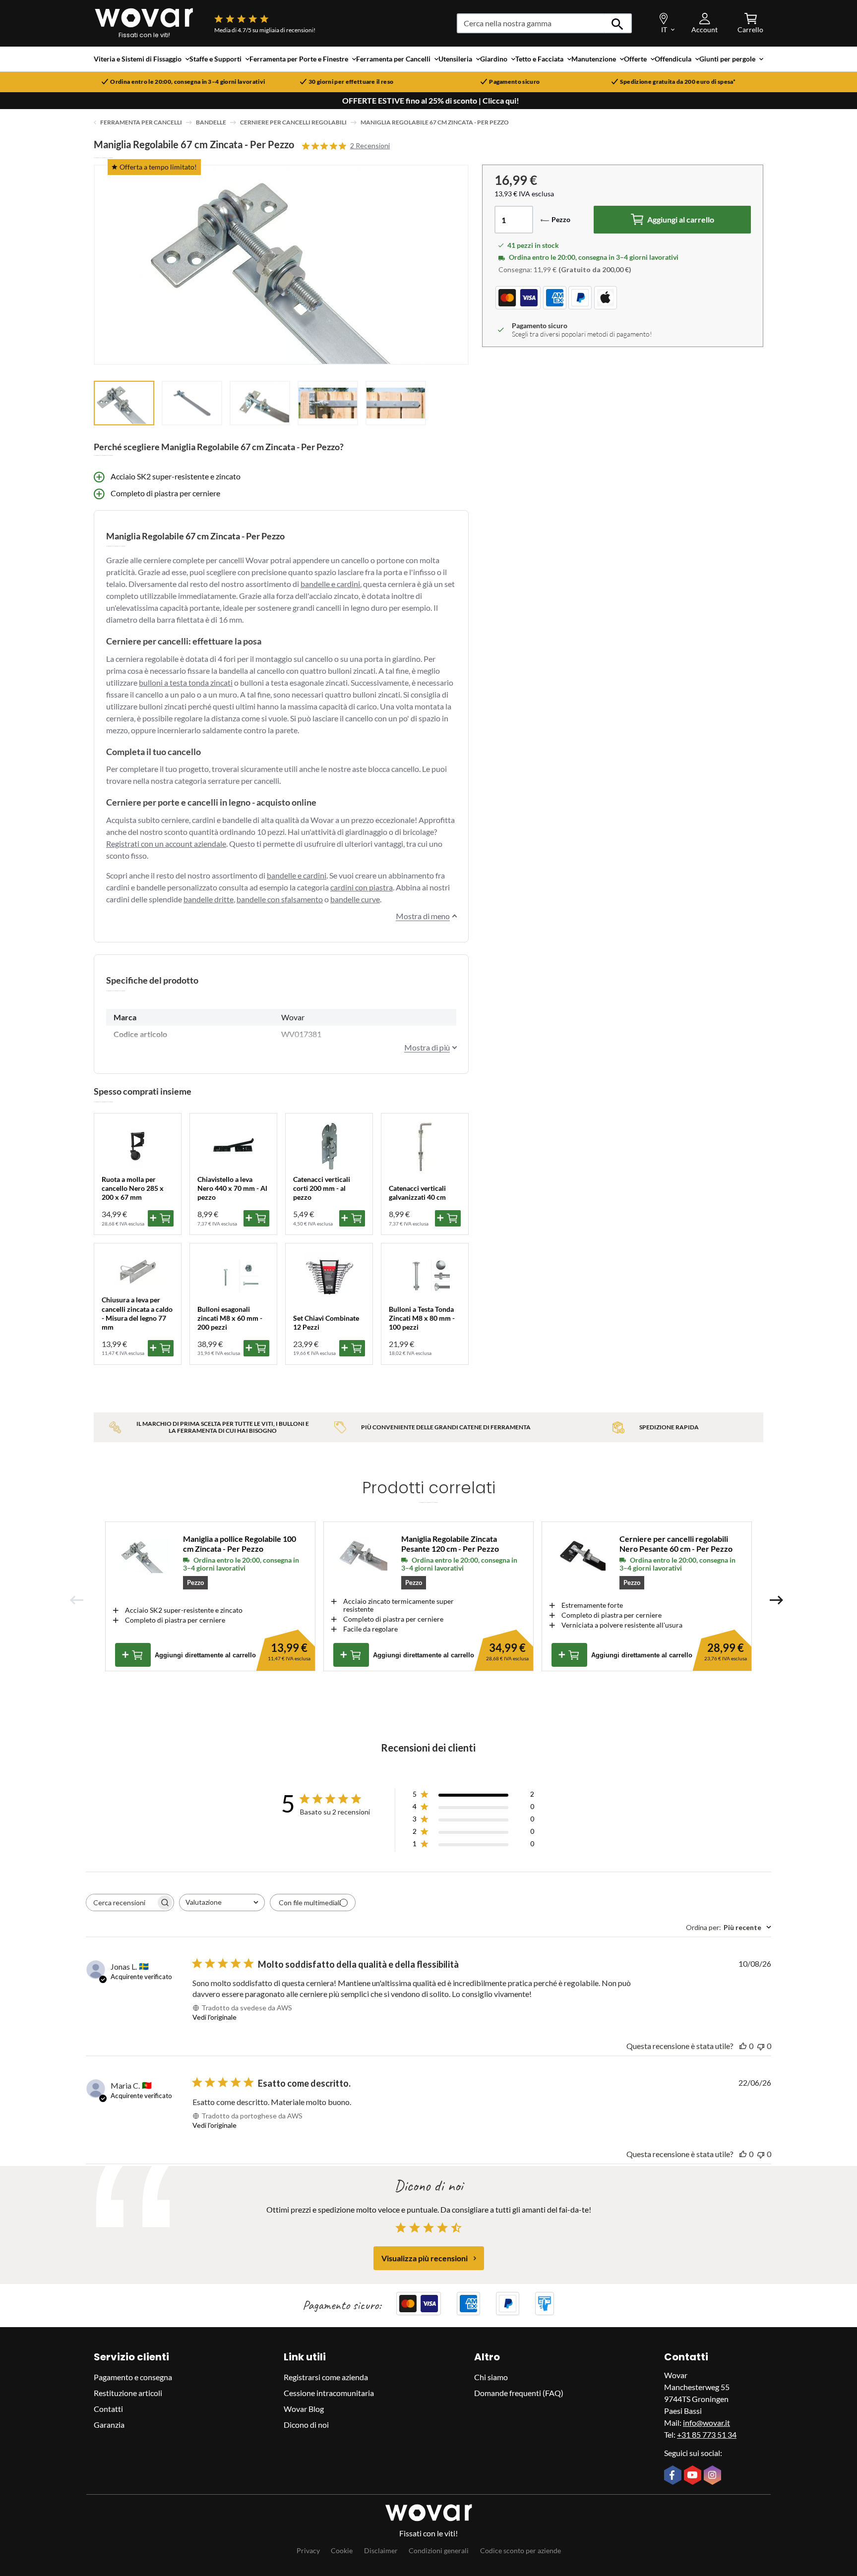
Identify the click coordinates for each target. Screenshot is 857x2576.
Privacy (308, 2550)
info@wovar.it (706, 2423)
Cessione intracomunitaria (329, 2393)
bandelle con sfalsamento (280, 899)
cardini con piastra (362, 887)
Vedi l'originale (214, 2017)
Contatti (108, 2409)
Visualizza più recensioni (425, 2258)
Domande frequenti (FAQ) (519, 2393)
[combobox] (222, 1903)
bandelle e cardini (330, 584)
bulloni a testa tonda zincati (186, 682)
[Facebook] (674, 2476)
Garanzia (109, 2425)
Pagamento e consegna (133, 2377)
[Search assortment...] (618, 23)
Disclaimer (381, 2550)
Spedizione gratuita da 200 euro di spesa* (678, 82)
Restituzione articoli (128, 2393)
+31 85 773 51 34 (707, 2434)
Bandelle (211, 122)
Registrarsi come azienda (326, 2377)
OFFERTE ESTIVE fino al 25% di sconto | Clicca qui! (431, 101)
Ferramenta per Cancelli (141, 122)
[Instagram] (714, 2476)
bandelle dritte (209, 899)
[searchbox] (121, 1903)
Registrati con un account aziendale (166, 844)
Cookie (342, 2550)
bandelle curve (355, 899)
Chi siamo (491, 2377)
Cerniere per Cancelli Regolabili (293, 122)
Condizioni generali (439, 2550)
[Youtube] (694, 2476)
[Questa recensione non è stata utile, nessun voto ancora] (761, 2046)
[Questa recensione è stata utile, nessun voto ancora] (743, 2046)
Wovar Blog (304, 2409)
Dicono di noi (306, 2425)
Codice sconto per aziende (520, 2550)
